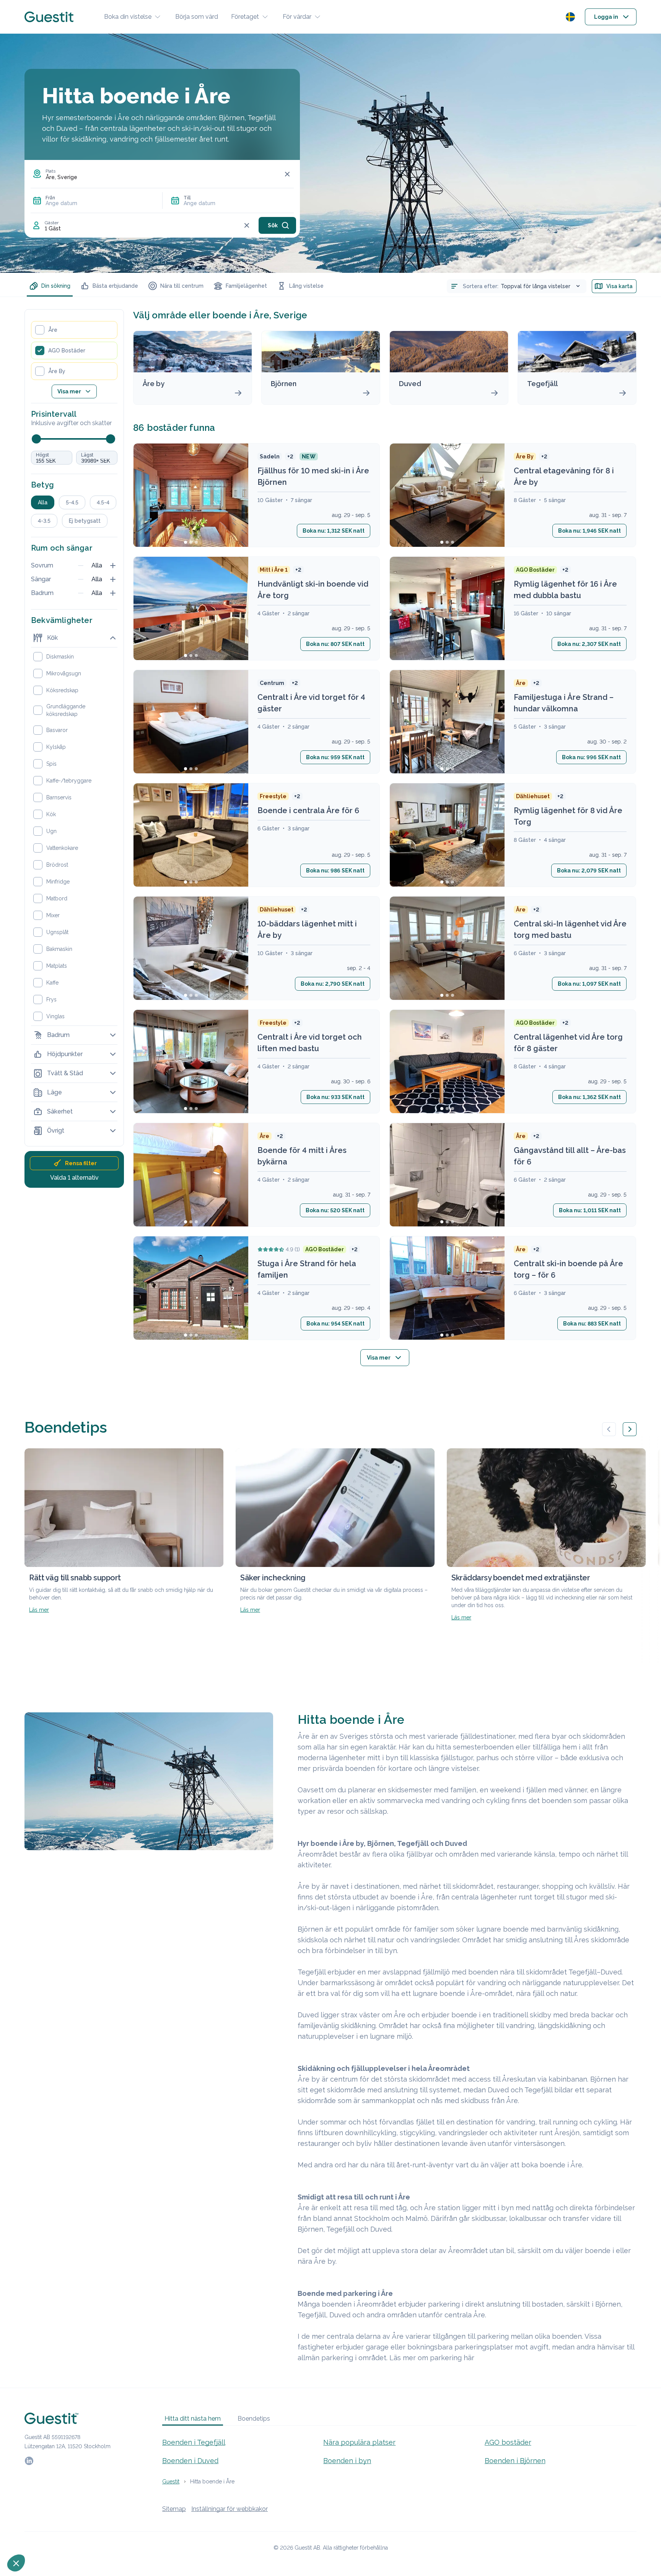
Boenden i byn (347, 2461)
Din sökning (56, 286)
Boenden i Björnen (515, 2461)
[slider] (36, 439)
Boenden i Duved (190, 2461)
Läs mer (39, 1610)
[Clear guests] (247, 225)
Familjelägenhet (246, 286)
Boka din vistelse (128, 17)
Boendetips (254, 2419)
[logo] (49, 17)
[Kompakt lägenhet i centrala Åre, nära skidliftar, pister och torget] (191, 1175)
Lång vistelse (306, 286)
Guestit (171, 2481)
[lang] (570, 17)
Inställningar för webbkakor (230, 2509)
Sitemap (174, 2509)
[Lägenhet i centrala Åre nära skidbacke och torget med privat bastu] (447, 1288)
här (469, 2358)
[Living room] (191, 835)
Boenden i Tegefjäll (194, 2442)
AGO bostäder (508, 2442)
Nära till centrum (182, 286)
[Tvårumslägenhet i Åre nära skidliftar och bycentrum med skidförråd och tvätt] (447, 1175)
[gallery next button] (630, 1429)
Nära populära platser (359, 2442)
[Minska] (81, 566)
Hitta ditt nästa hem (193, 2419)
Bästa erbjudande (115, 286)
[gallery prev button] (609, 1429)
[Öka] (113, 566)
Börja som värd (197, 17)
